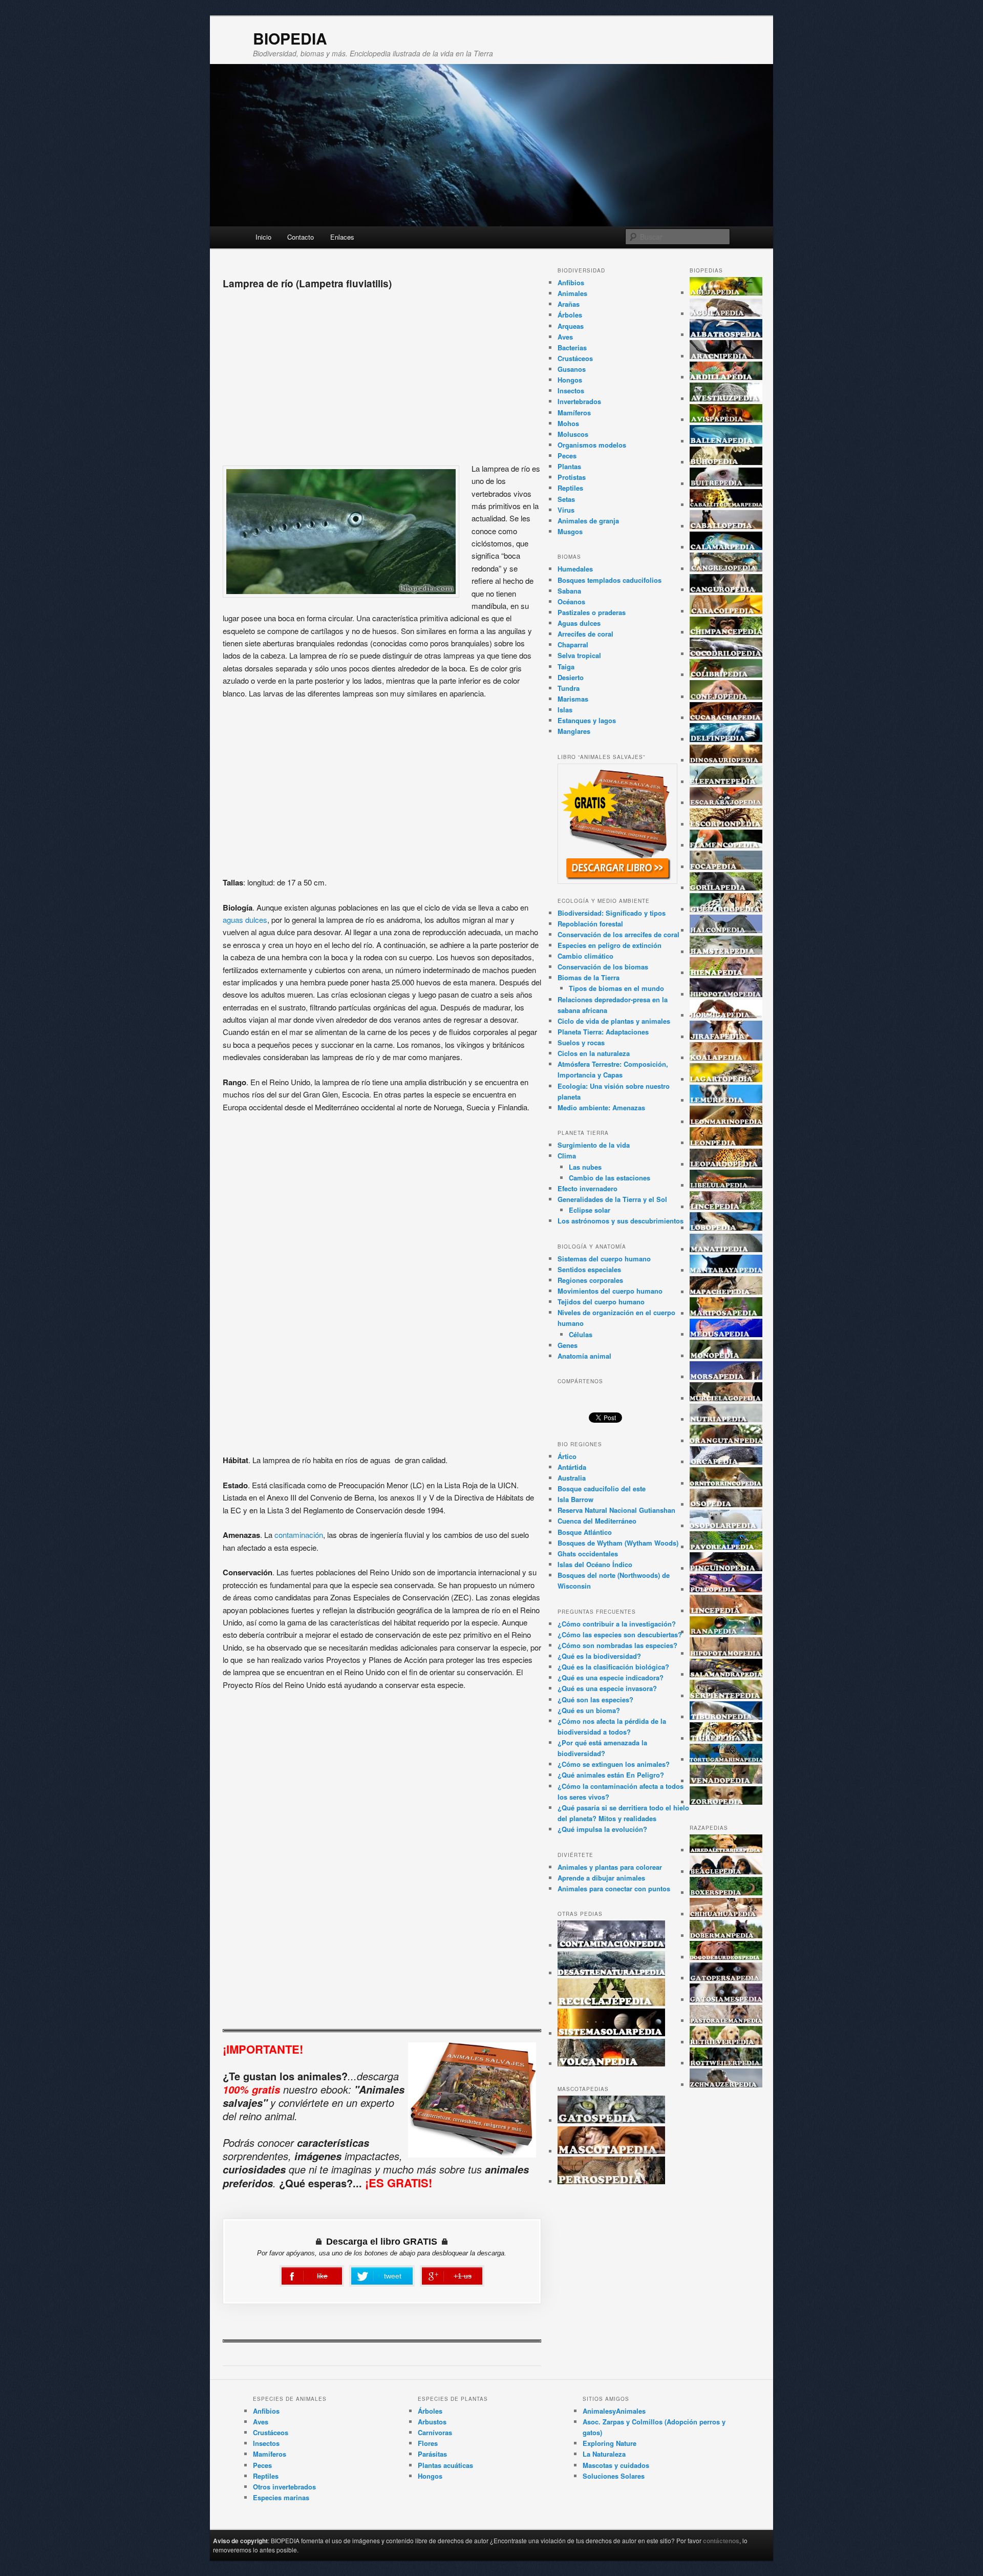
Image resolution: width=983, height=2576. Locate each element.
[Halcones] (726, 930)
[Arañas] (726, 356)
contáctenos (721, 2541)
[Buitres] (726, 484)
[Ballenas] (726, 441)
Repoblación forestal (590, 924)
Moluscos (573, 434)
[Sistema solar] (611, 2033)
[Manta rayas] (726, 1270)
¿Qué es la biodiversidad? (599, 1656)
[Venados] (726, 1781)
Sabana (569, 591)
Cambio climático (585, 956)
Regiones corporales (590, 1280)
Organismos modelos (592, 445)
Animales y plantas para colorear (610, 1867)
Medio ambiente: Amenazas (601, 1107)
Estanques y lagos (587, 720)
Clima (567, 1156)
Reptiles (570, 488)
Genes (568, 1345)
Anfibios (571, 282)
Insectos (571, 390)
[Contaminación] (611, 1945)
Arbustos (432, 2422)
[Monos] (726, 1356)
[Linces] (726, 1207)
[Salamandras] (726, 1674)
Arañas (569, 304)
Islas (565, 710)
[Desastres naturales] (611, 1973)
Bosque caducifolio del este (602, 1488)
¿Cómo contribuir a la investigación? (617, 1624)
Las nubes (585, 1167)
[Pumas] (726, 1611)
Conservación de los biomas (603, 967)
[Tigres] (726, 1738)
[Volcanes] (611, 2064)
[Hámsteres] (726, 952)
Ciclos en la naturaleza (594, 1053)
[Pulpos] (726, 1589)
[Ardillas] (726, 377)
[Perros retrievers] (726, 2042)
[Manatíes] (726, 1249)
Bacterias (572, 347)
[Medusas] (726, 1334)
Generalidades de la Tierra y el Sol (612, 1199)
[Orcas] (726, 1462)
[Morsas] (726, 1377)
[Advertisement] (382, 373)
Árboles (570, 315)
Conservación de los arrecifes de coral (618, 934)
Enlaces (342, 237)
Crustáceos (575, 358)
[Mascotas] (611, 2151)
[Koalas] (726, 1058)
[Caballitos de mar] (726, 505)
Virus (566, 510)
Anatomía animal (584, 1356)
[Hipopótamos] (726, 994)
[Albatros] (726, 335)
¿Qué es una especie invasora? (607, 1688)
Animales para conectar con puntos (614, 1888)
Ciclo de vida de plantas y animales (614, 1021)
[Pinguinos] (726, 1568)
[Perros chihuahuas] (726, 1914)
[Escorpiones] (726, 824)
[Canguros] (726, 590)
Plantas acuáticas (445, 2465)
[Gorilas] (726, 888)
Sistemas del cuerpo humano (604, 1259)
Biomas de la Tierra (589, 977)
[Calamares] (726, 547)
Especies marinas (281, 2497)
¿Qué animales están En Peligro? (611, 1775)
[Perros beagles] (726, 1872)
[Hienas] (726, 973)
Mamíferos (574, 413)
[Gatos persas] (726, 1978)
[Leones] (726, 1143)
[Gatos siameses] (726, 2000)
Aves (565, 337)
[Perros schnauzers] (726, 2085)
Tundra (569, 688)
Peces (567, 456)
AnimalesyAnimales (614, 2411)
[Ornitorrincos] (726, 1483)
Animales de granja (588, 521)
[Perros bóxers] (726, 1893)
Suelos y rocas (581, 1042)
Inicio (263, 237)
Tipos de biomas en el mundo (616, 988)
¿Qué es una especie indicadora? (611, 1677)
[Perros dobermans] (726, 1936)
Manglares (574, 731)
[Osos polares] (726, 1526)
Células (581, 1334)
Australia (572, 1478)
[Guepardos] (726, 909)
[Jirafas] (726, 1037)
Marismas (573, 699)
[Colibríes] (726, 675)
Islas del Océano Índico (595, 1564)
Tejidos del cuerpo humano (601, 1302)
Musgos (570, 531)
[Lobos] (726, 1228)
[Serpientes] (726, 1696)
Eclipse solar (590, 1210)
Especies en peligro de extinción (610, 945)
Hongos (570, 380)
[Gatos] (611, 2120)
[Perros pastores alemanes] (726, 2021)
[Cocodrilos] (726, 654)
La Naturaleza (604, 2454)
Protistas (572, 477)
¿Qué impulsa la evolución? (602, 1829)
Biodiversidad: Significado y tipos (612, 913)
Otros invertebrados (284, 2487)
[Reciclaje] (611, 2003)
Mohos (568, 423)
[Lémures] (726, 1100)
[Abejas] (726, 293)
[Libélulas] (726, 1185)
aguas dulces (245, 920)
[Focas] (726, 867)
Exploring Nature (610, 2443)
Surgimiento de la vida (594, 1145)
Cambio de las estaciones (610, 1178)
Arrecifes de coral (585, 634)
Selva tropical (579, 655)
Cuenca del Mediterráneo (597, 1521)
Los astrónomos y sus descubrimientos (621, 1221)
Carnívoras (435, 2432)
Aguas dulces (579, 623)
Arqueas (571, 326)
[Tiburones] (726, 1717)
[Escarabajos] (726, 803)
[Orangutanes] (726, 1441)
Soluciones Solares (614, 2476)
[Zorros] (726, 1802)
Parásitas (432, 2454)
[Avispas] (726, 420)
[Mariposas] (726, 1313)
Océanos (571, 601)
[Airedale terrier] (726, 1850)
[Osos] (726, 1504)
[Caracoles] (726, 611)
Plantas (569, 466)
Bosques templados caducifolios (610, 580)
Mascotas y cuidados (616, 2465)
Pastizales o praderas (592, 612)
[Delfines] (726, 739)
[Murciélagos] (726, 1398)
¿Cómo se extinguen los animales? (614, 1764)
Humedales (575, 569)
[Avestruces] (726, 399)
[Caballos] (726, 526)
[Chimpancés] (726, 632)
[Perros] (611, 2181)
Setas (566, 499)
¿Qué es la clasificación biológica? (613, 1667)
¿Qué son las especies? (595, 1699)
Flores (428, 2443)
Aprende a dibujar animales (601, 1878)
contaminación (299, 1535)
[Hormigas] (726, 1015)
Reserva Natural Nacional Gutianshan (616, 1510)
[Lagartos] (726, 1079)
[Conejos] (726, 697)
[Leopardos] (726, 1164)
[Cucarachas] (726, 718)
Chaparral (573, 645)
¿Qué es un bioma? (589, 1710)
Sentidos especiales (589, 1269)
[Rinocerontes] (726, 1653)
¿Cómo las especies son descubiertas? (620, 1634)
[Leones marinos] (726, 1122)
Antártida (572, 1467)
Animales (572, 293)
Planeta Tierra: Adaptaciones (603, 1032)
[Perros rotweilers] (726, 2063)
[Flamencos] (726, 845)
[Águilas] (726, 314)
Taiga (566, 667)
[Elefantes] (726, 782)
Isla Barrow (575, 1499)
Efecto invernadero (587, 1188)
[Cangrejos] (726, 569)
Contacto (301, 237)
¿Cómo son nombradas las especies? (617, 1645)
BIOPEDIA (290, 38)
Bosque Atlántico (585, 1532)
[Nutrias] (726, 1419)
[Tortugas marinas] (726, 1759)
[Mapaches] (726, 1292)
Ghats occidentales (588, 1554)
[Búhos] (726, 462)
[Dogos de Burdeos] (726, 1957)
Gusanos (572, 369)
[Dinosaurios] (726, 760)
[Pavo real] (726, 1547)
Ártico (567, 1456)
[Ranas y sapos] (726, 1632)
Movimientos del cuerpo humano (610, 1291)
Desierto (571, 677)
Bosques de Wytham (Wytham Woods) (618, 1543)
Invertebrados (579, 401)
